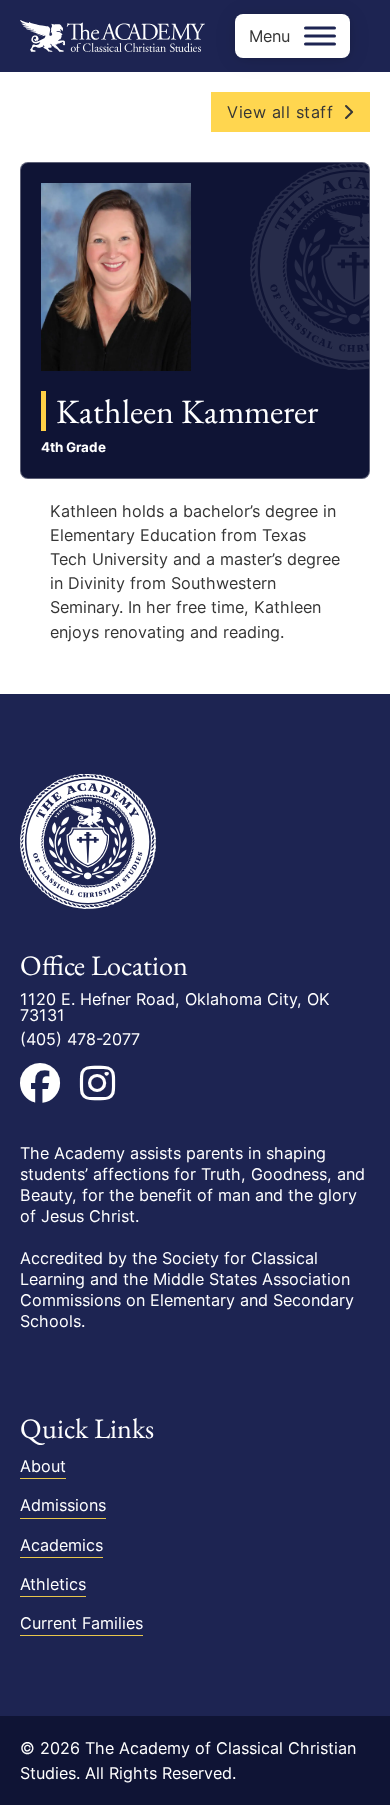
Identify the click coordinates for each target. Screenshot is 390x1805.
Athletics (53, 1584)
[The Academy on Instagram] (97, 1083)
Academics (61, 1545)
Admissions (63, 1505)
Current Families (81, 1623)
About (43, 1466)
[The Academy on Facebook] (40, 1083)
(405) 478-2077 (80, 1039)
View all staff (280, 112)
